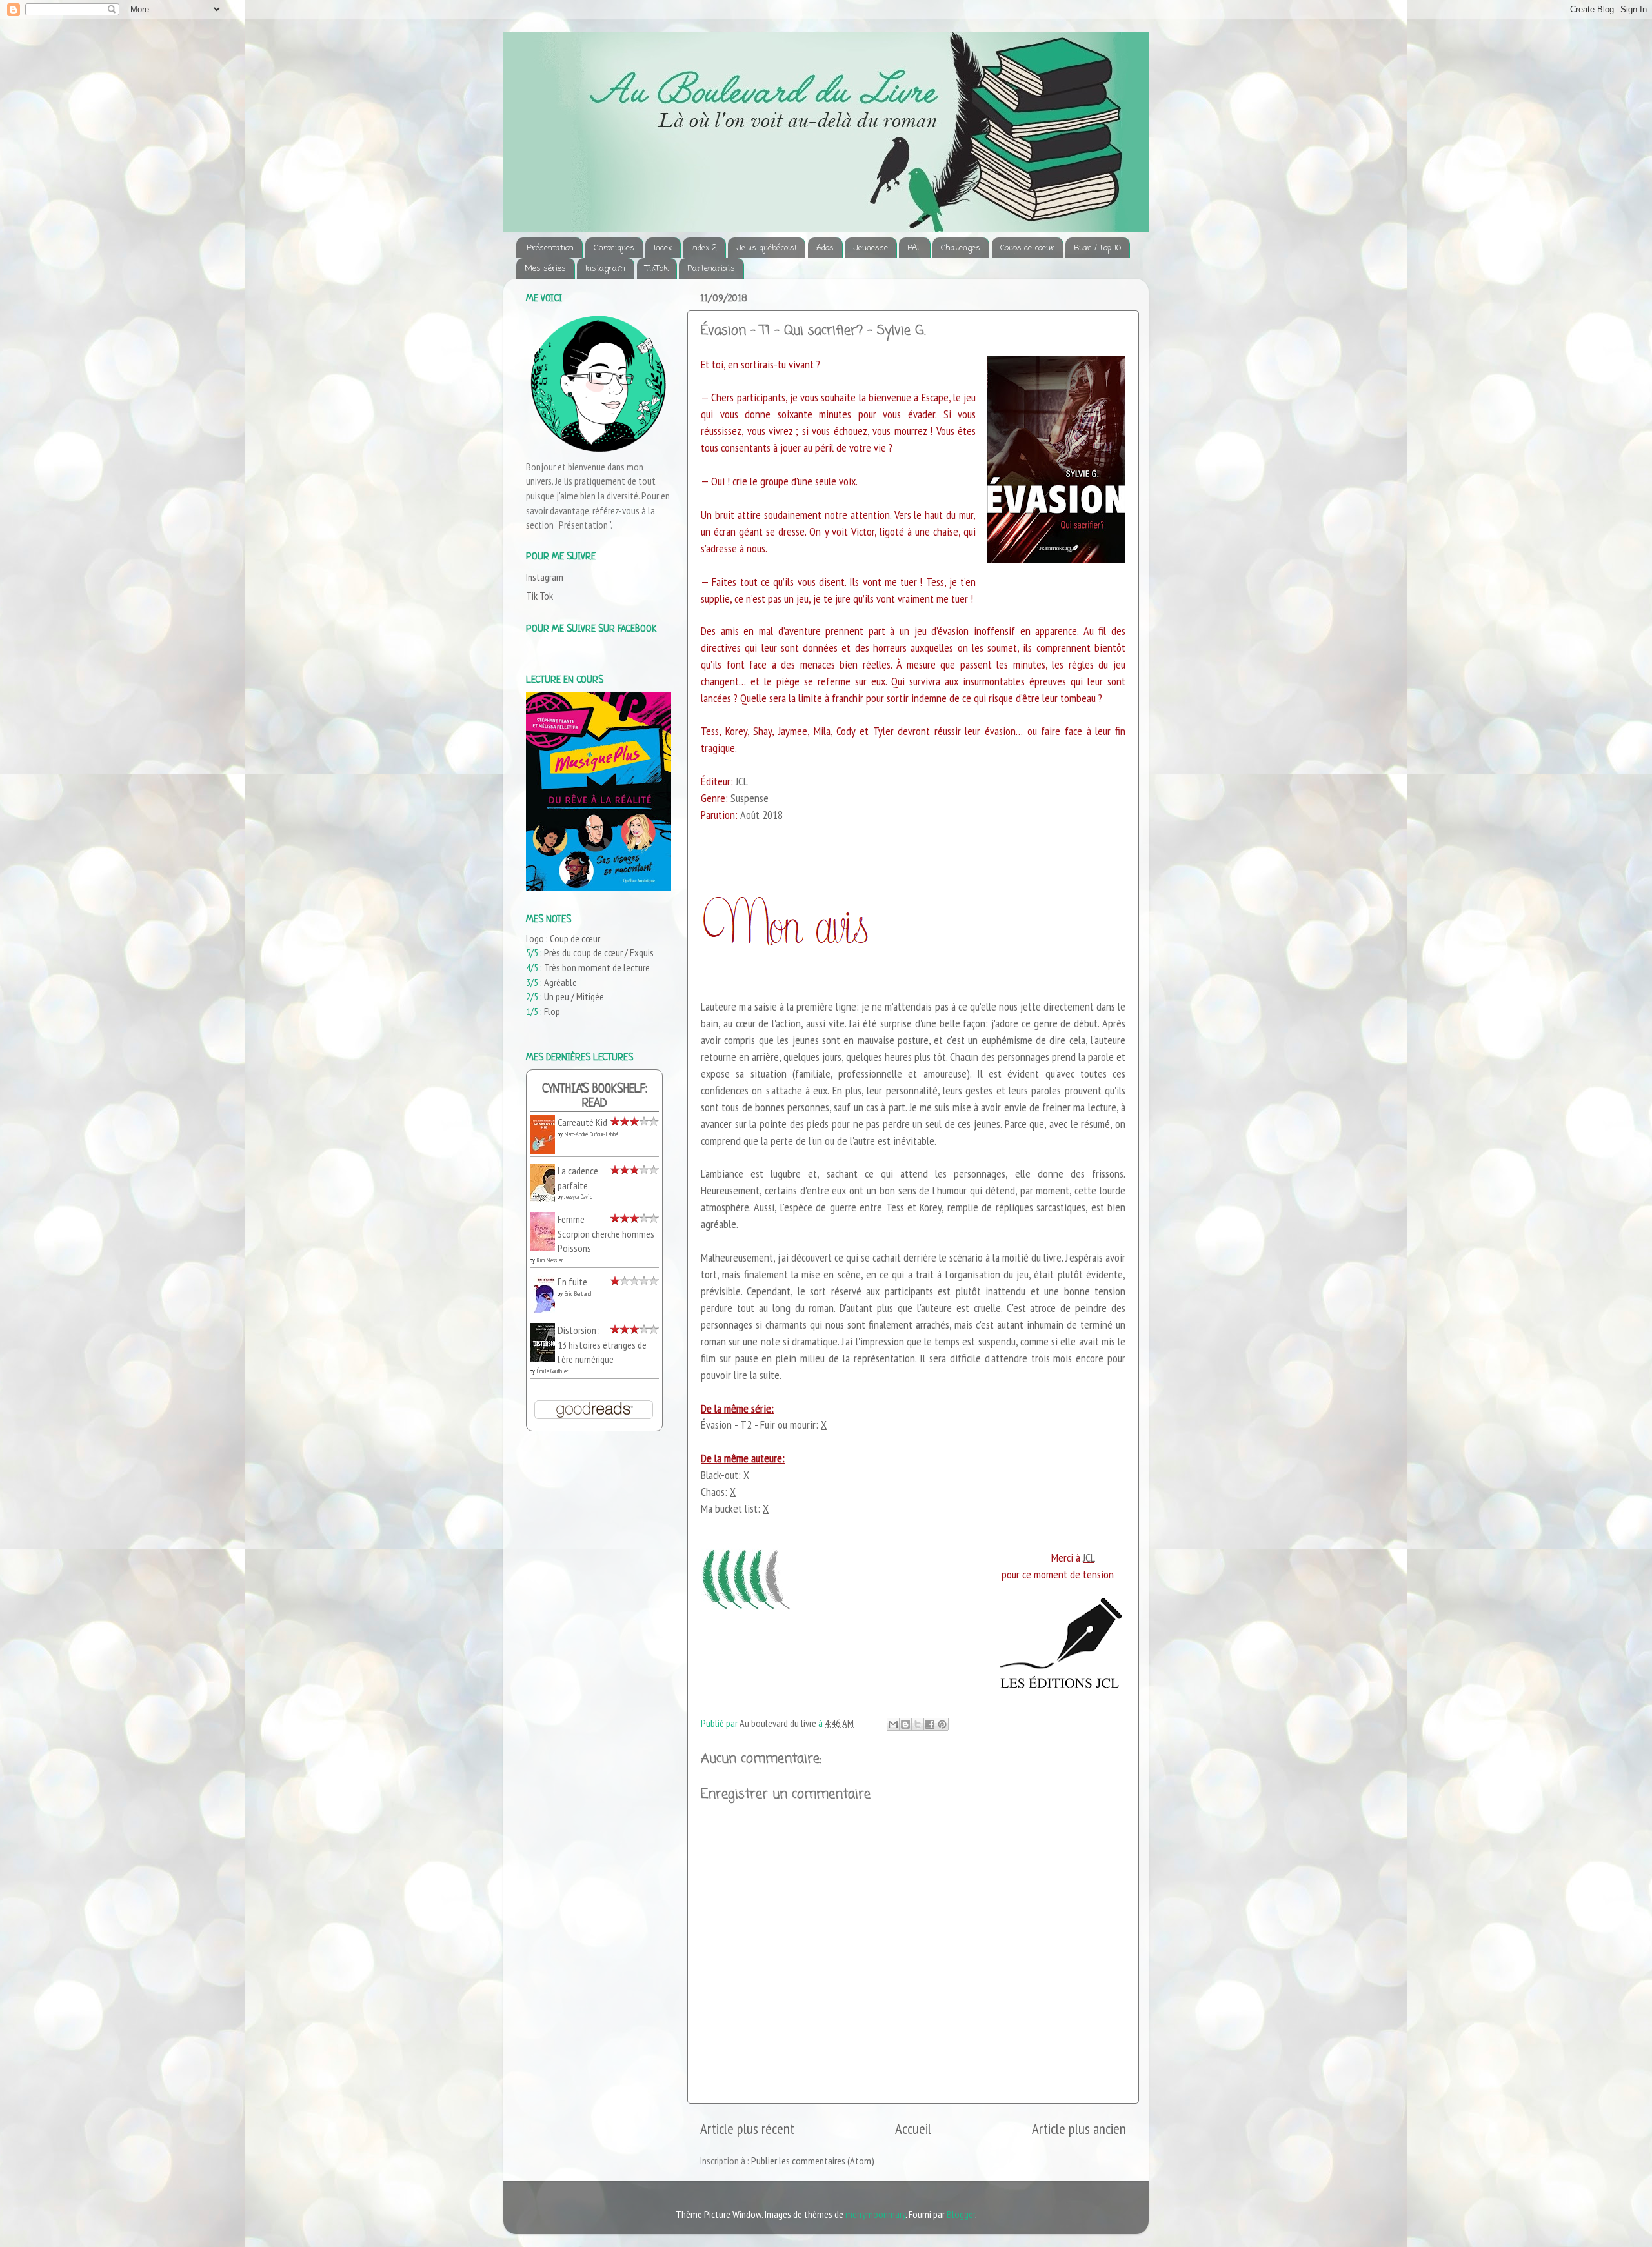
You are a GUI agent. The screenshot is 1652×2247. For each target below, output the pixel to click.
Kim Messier (549, 1260)
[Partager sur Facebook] (930, 1724)
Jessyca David (578, 1197)
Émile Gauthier (552, 1371)
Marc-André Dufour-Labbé (591, 1134)
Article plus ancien (1079, 2129)
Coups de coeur (1027, 248)
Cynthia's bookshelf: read (595, 1097)
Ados (825, 248)
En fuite (572, 1282)
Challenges (961, 248)
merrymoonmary (875, 2214)
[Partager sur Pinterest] (942, 1724)
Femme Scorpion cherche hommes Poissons (606, 1234)
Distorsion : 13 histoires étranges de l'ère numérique (602, 1345)
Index (663, 248)
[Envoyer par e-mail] (893, 1724)
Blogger (961, 2214)
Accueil (913, 2129)
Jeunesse (871, 248)
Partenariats (711, 269)
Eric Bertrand (578, 1294)
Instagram (605, 269)
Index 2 (704, 248)
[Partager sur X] (918, 1724)
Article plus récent (747, 2129)
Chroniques (614, 248)
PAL (914, 248)
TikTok (657, 269)
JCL (1089, 1557)
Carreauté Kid (582, 1122)
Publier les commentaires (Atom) (813, 2161)
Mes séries (545, 269)
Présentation (550, 248)
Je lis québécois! (766, 248)
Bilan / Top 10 (1097, 248)
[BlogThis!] (905, 1724)
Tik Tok (539, 596)
